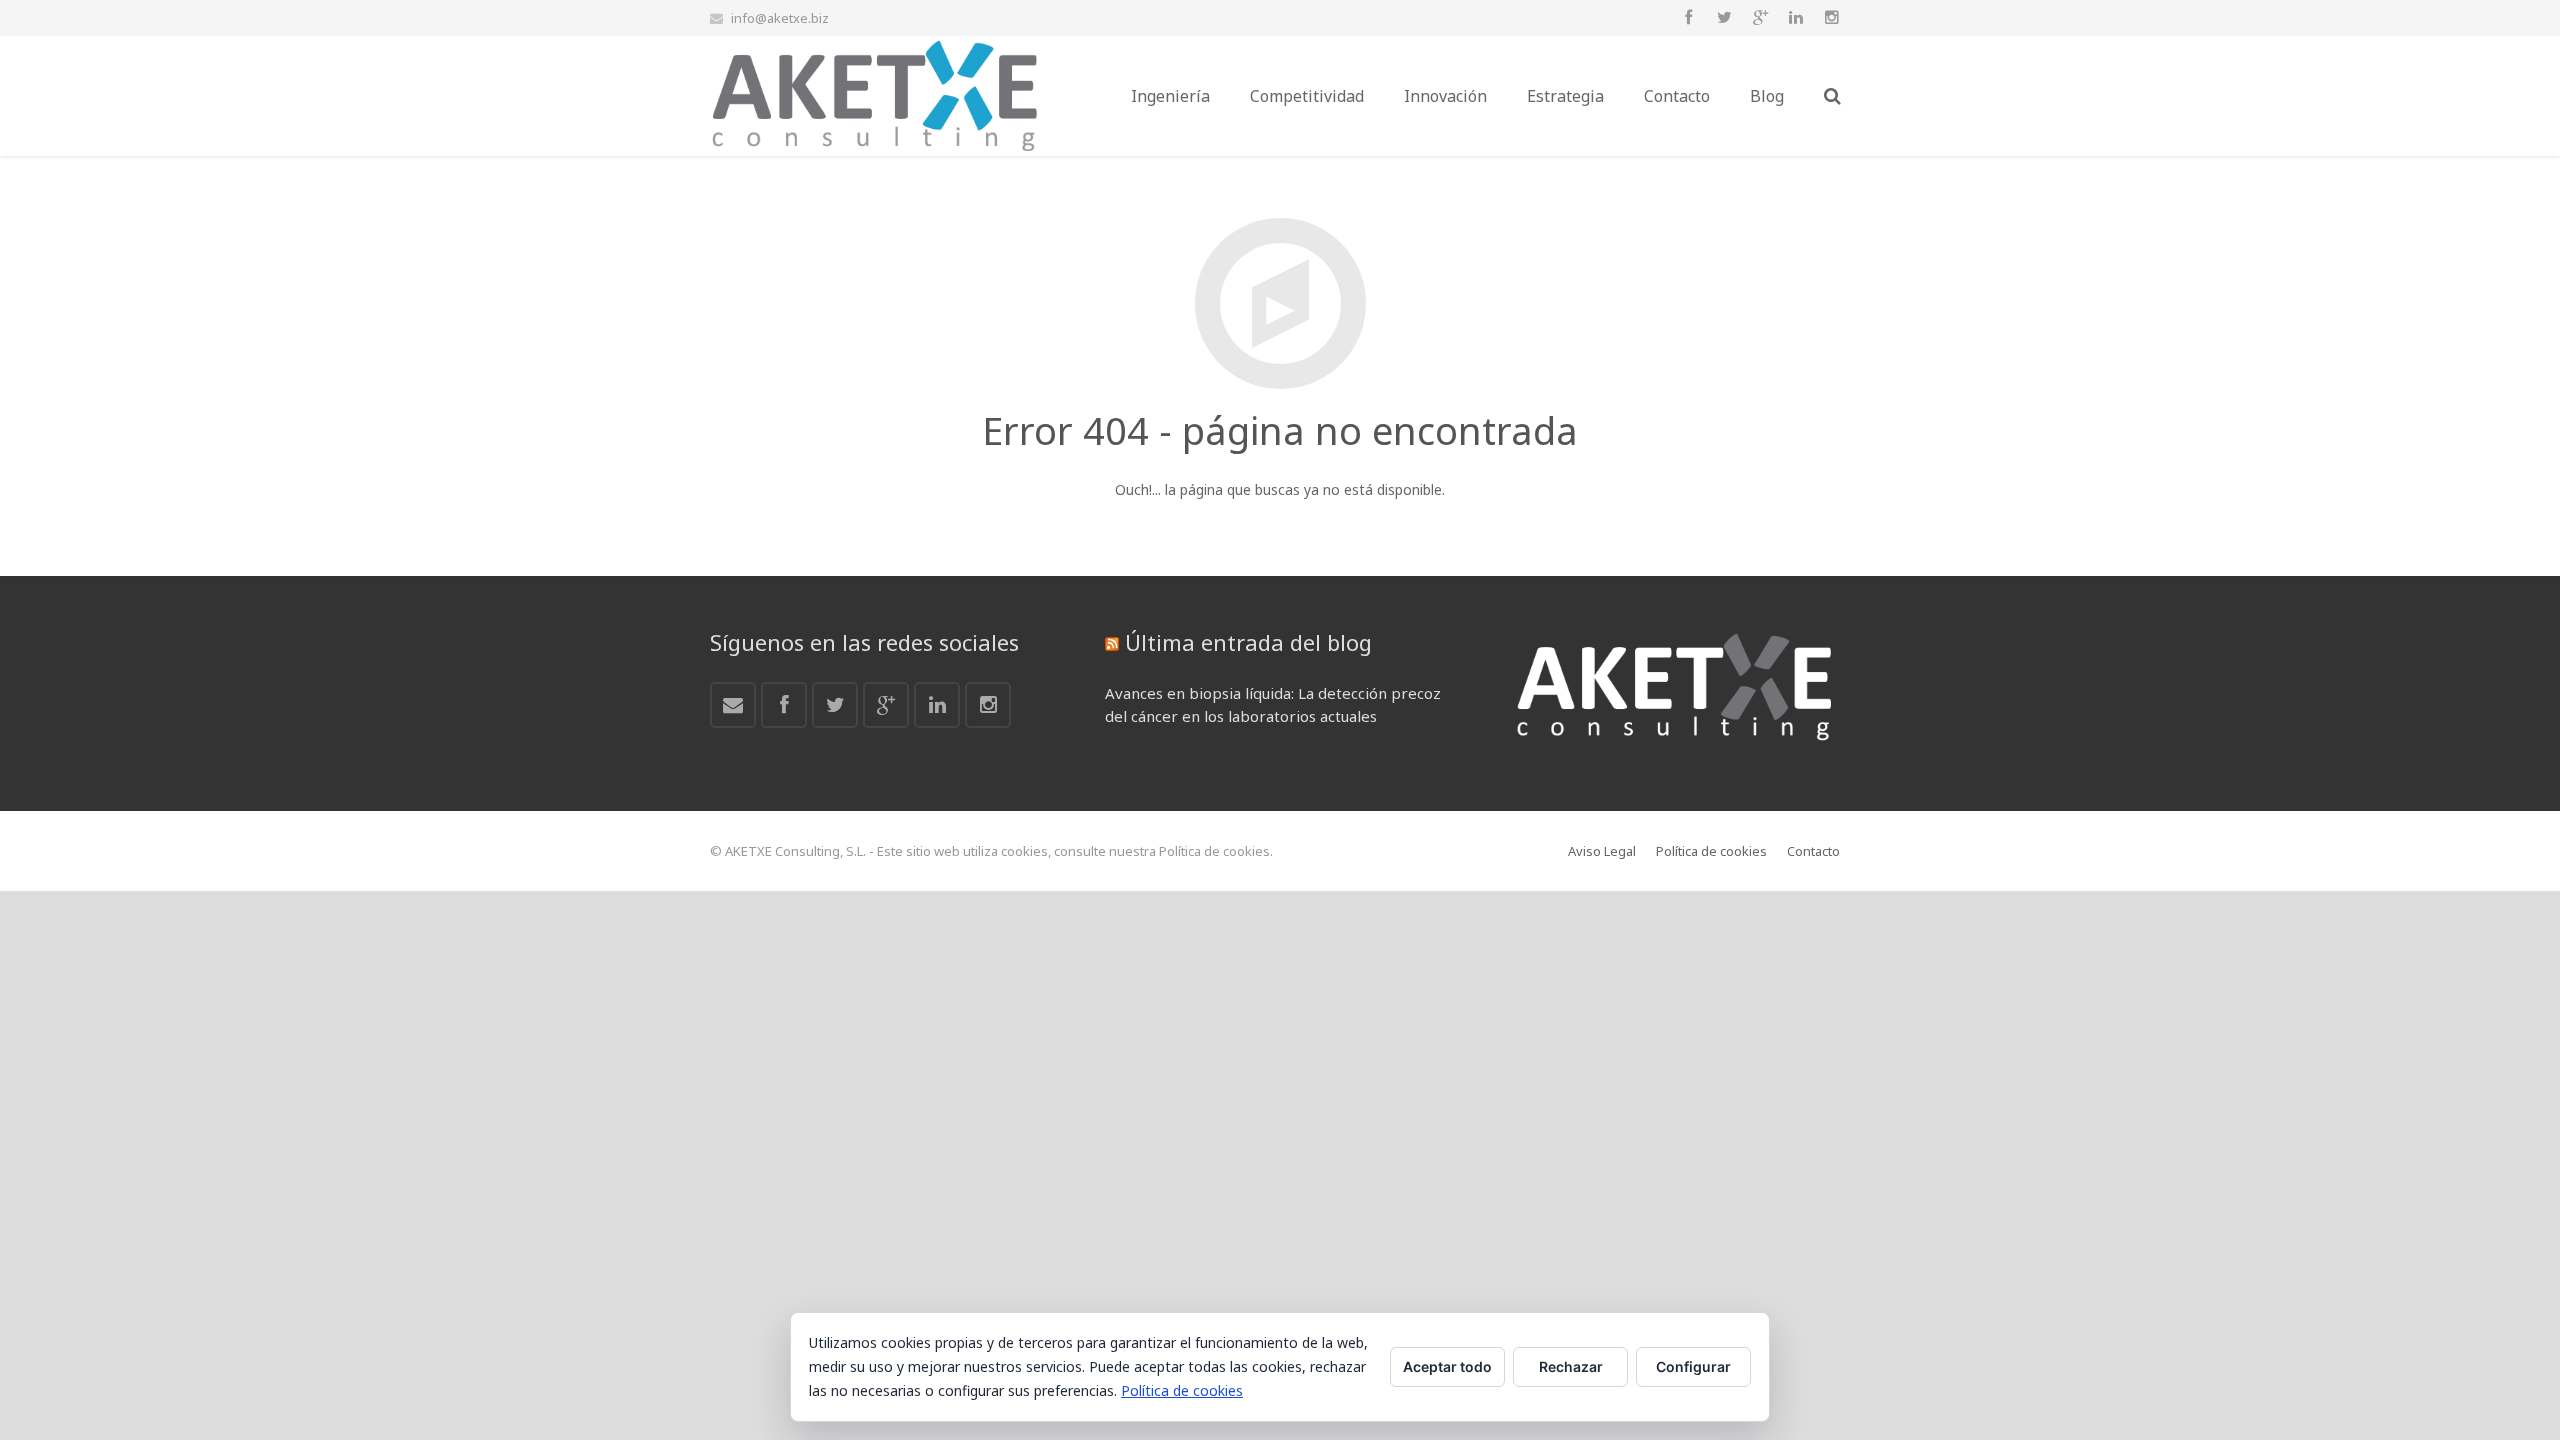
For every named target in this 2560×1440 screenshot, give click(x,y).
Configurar (1693, 1366)
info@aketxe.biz (780, 18)
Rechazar (1571, 1366)
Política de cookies (1182, 1390)
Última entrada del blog (1248, 642)
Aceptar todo (1447, 1366)
